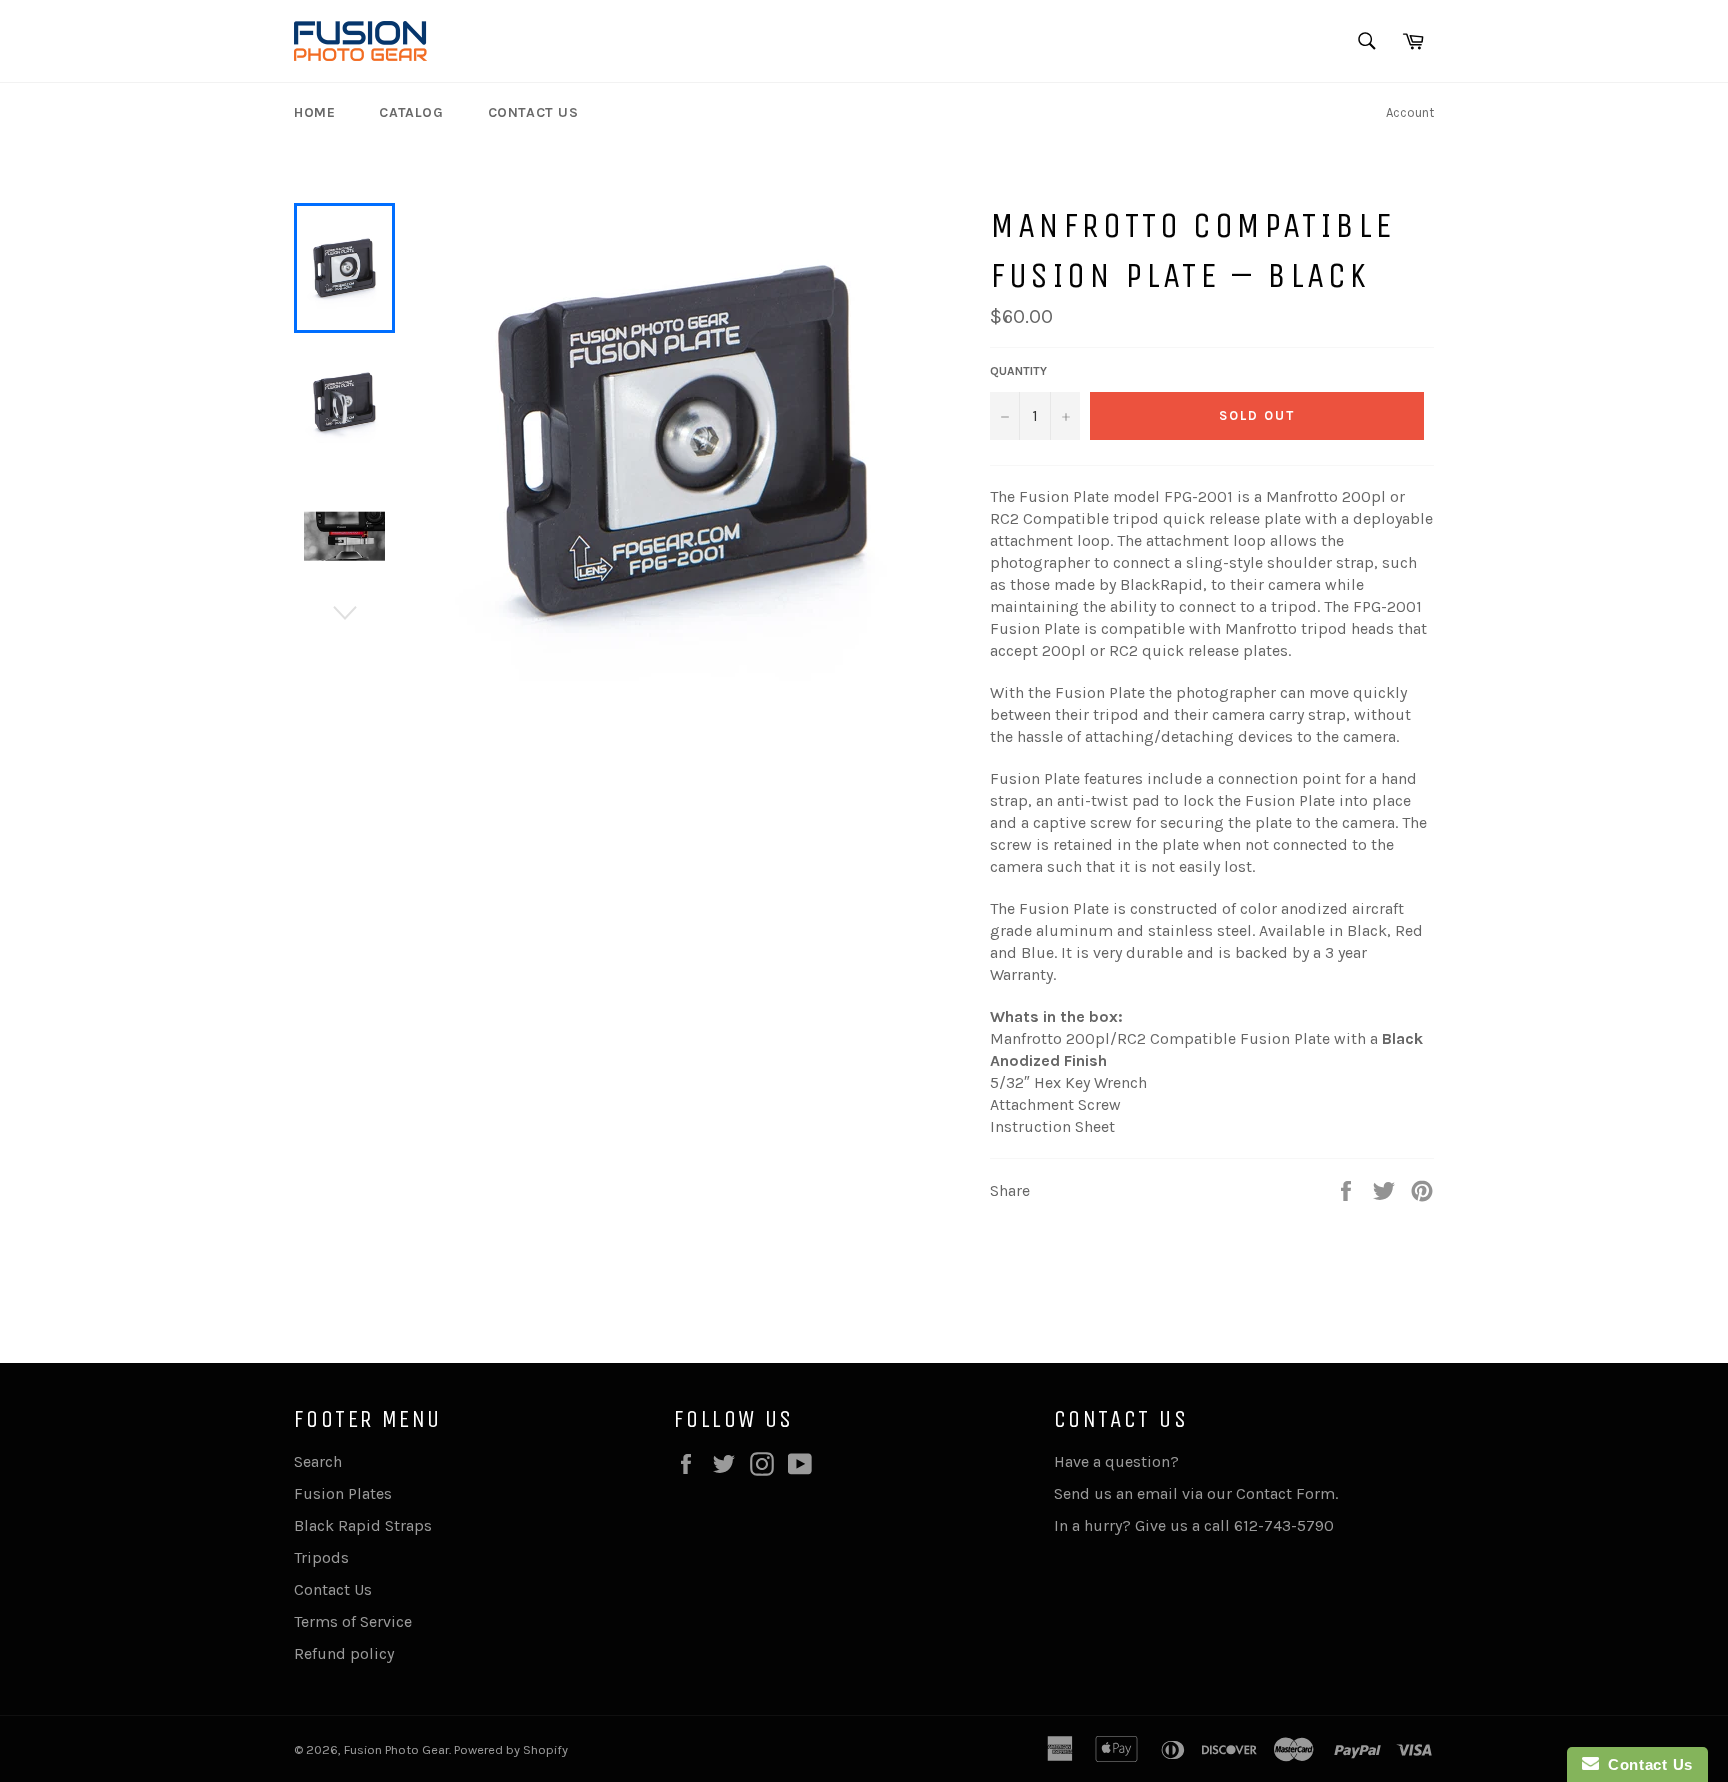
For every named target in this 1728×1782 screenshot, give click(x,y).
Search (318, 1461)
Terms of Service (353, 1621)
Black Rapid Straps (363, 1525)
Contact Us (533, 112)
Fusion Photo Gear (396, 1749)
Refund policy (344, 1653)
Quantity (1018, 371)
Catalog (411, 112)
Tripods (321, 1557)
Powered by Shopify (511, 1749)
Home (314, 112)
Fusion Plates (343, 1493)
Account (1410, 112)
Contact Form (1285, 1493)
